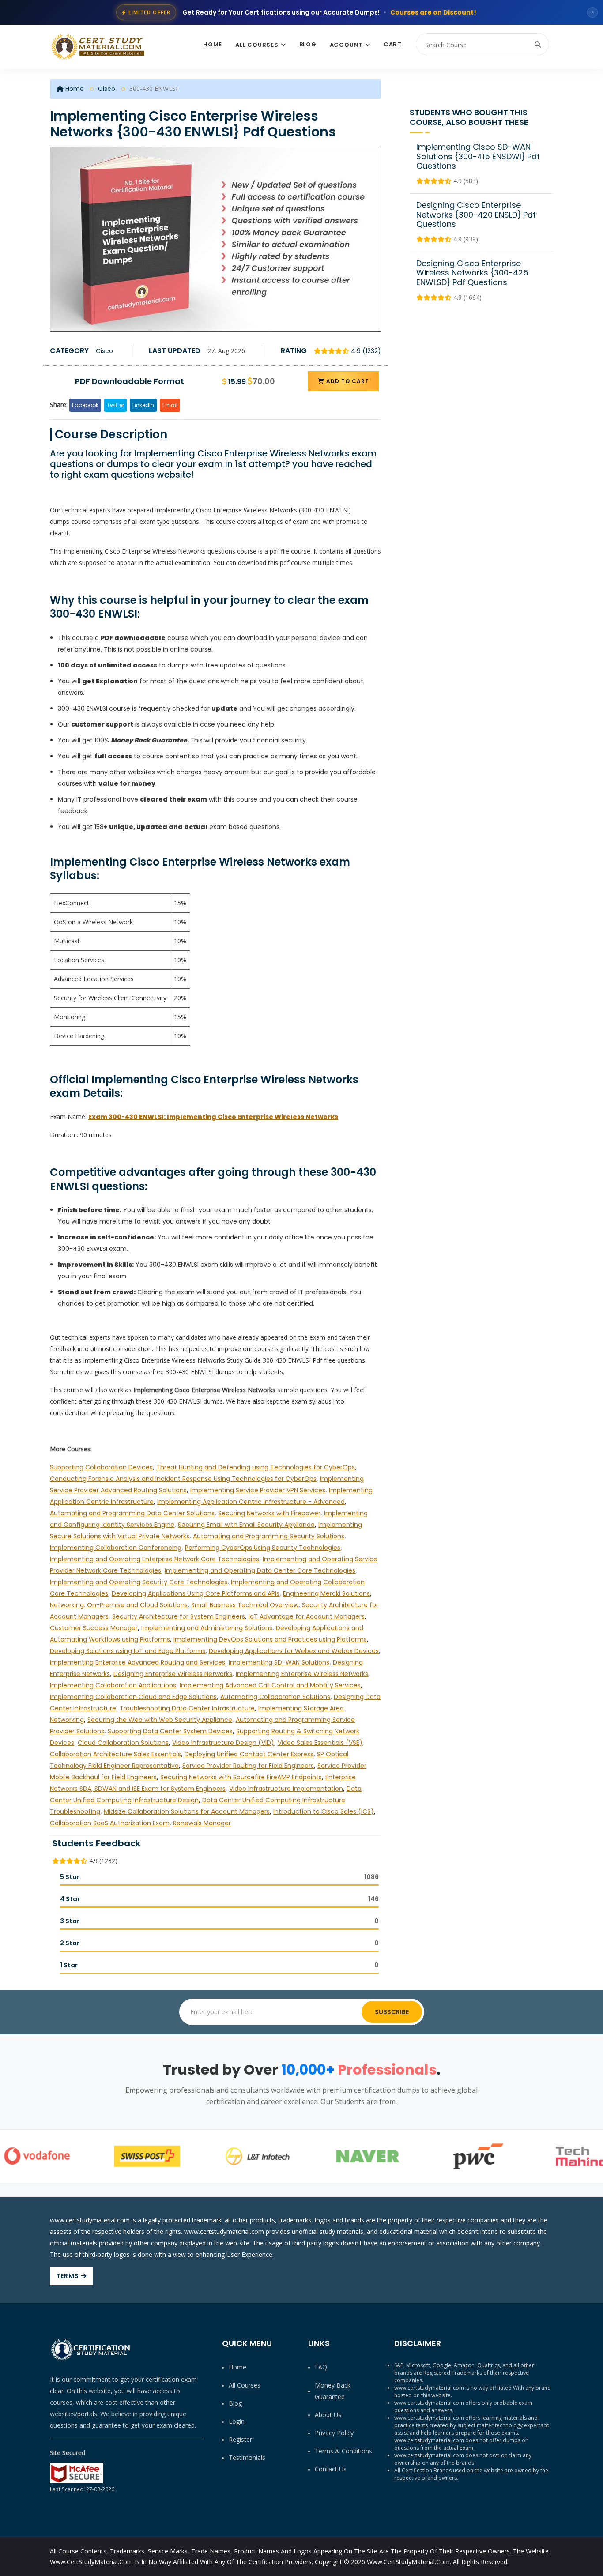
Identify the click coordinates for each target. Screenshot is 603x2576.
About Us (328, 2415)
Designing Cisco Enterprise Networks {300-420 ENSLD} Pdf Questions (476, 215)
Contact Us (331, 2469)
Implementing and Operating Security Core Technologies (139, 1582)
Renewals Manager (202, 1823)
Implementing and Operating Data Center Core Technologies (260, 1570)
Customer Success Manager (94, 1628)
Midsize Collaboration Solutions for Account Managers (187, 1811)
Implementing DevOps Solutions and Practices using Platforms (270, 1639)
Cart (393, 44)
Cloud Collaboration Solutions (123, 1743)
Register (240, 2439)
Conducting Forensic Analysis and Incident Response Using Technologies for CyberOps (183, 1479)
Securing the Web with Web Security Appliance (160, 1720)
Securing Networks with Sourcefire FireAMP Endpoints (241, 1777)
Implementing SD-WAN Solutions (279, 1662)
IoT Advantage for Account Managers (307, 1616)
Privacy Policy (334, 2433)
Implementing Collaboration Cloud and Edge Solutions (133, 1697)
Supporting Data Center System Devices (170, 1731)
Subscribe (392, 2012)
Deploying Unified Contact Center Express (249, 1754)
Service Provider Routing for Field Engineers (248, 1766)
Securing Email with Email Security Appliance (246, 1525)
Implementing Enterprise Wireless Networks (302, 1674)
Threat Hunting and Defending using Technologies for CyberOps (256, 1467)
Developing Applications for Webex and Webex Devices (294, 1651)
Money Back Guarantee (333, 2391)
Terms (68, 2276)
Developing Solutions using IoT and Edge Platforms (128, 1651)
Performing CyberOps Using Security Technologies (263, 1548)
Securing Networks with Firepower (269, 1513)
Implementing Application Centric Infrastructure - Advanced (251, 1502)
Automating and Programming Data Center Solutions (132, 1513)
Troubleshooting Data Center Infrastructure (187, 1708)
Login (237, 2421)
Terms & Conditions (343, 2451)
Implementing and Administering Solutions (207, 1628)
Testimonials (247, 2457)
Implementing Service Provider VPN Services (258, 1490)
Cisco (107, 89)
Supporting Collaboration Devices (101, 1467)
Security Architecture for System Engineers (179, 1616)
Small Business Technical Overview (245, 1605)
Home (213, 44)
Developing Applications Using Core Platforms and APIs (196, 1593)
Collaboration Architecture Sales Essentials (115, 1754)
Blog (308, 44)
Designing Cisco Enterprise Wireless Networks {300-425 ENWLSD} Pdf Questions (472, 273)
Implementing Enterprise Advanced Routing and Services (138, 1662)
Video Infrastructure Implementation (286, 1789)
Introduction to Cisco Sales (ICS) (324, 1811)
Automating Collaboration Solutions (275, 1697)
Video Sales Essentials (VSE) (320, 1743)
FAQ (321, 2367)
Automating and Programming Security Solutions (269, 1536)
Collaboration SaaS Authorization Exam (110, 1823)
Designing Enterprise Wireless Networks (173, 1674)
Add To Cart (347, 381)
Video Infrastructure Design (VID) (223, 1743)
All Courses (257, 45)
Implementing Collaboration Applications (113, 1685)
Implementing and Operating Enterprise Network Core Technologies (155, 1559)
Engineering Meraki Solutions (326, 1593)
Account (346, 45)
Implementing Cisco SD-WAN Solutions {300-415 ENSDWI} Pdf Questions (478, 156)
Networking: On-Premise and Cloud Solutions (119, 1605)
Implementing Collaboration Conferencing (116, 1548)
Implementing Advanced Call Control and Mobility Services (270, 1685)
